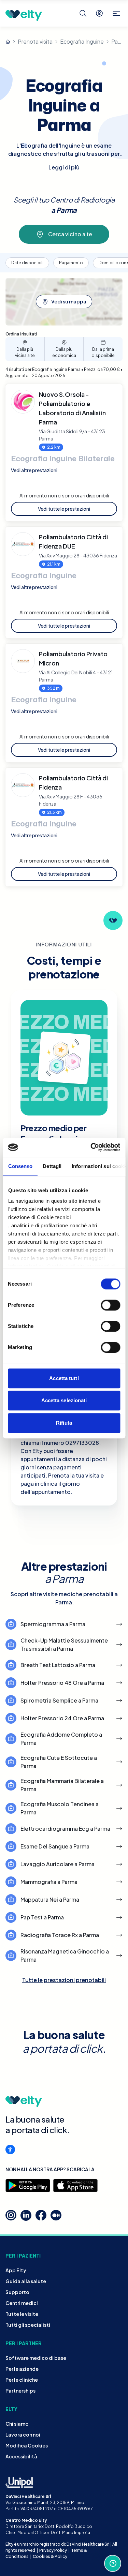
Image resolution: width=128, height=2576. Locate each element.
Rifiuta (64, 1423)
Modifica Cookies (27, 2445)
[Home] (8, 42)
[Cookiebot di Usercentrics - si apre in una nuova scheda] (91, 1147)
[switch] (110, 1305)
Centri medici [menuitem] (22, 2303)
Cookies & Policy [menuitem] (50, 2556)
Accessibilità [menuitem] (21, 2456)
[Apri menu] (116, 13)
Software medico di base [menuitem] (36, 2358)
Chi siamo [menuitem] (17, 2424)
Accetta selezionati (64, 1400)
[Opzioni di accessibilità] (10, 2150)
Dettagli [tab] (52, 1166)
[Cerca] (83, 13)
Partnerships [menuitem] (20, 2391)
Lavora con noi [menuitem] (23, 2435)
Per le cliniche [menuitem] (22, 2380)
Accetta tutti (64, 1378)
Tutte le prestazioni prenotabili (64, 1980)
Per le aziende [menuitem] (22, 2369)
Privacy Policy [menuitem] (53, 2550)
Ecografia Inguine (82, 41)
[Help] (113, 2563)
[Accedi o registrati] (99, 13)
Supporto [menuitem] (17, 2292)
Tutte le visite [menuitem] (22, 2314)
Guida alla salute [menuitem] (26, 2281)
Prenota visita (35, 41)
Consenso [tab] (20, 1166)
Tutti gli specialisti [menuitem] (28, 2325)
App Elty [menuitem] (16, 2270)
